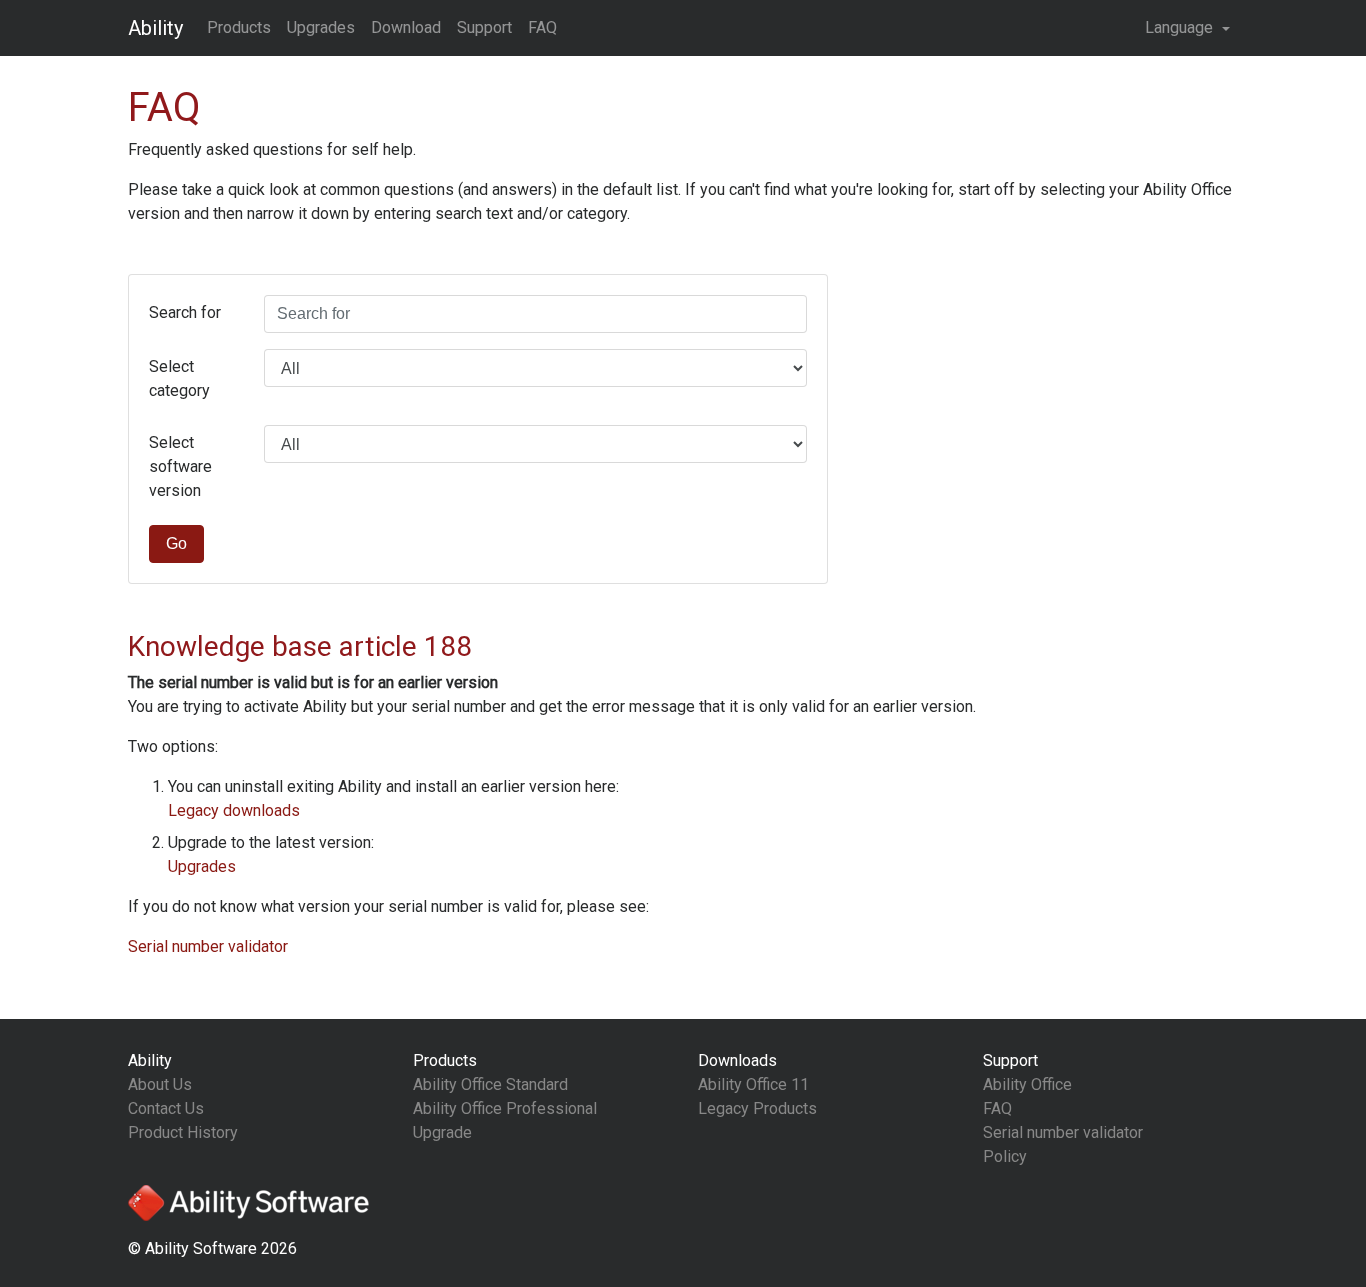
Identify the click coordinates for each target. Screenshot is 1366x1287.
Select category (179, 378)
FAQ (542, 27)
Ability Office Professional (505, 1108)
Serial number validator (208, 946)
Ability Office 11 (753, 1084)
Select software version (180, 466)
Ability (155, 28)
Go (176, 543)
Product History (183, 1132)
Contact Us (166, 1108)
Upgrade (442, 1132)
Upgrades (321, 27)
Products (239, 27)
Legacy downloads (234, 810)
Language (1181, 27)
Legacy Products (757, 1108)
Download (406, 27)
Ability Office (1027, 1084)
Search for (185, 312)
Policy (1005, 1156)
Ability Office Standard (490, 1084)
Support (484, 27)
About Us (160, 1084)
